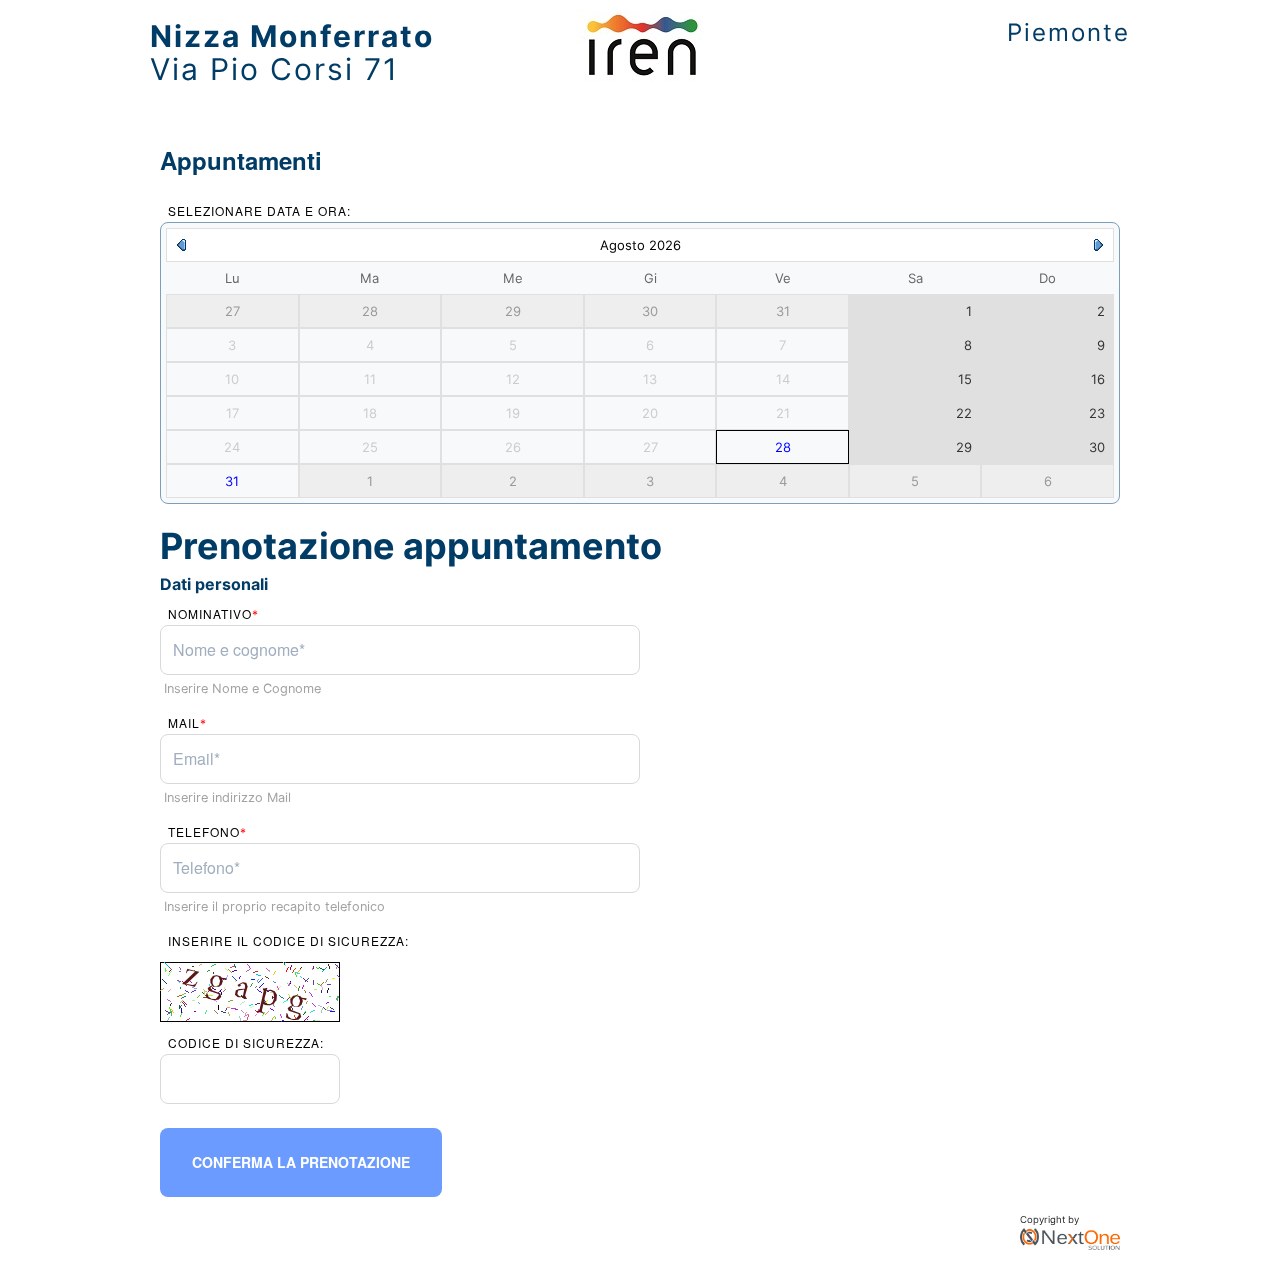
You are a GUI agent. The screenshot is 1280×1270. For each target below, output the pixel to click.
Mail (187, 722)
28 (783, 447)
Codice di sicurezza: (246, 1042)
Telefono (207, 831)
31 (232, 481)
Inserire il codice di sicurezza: (288, 940)
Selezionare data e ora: (259, 210)
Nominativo (213, 613)
